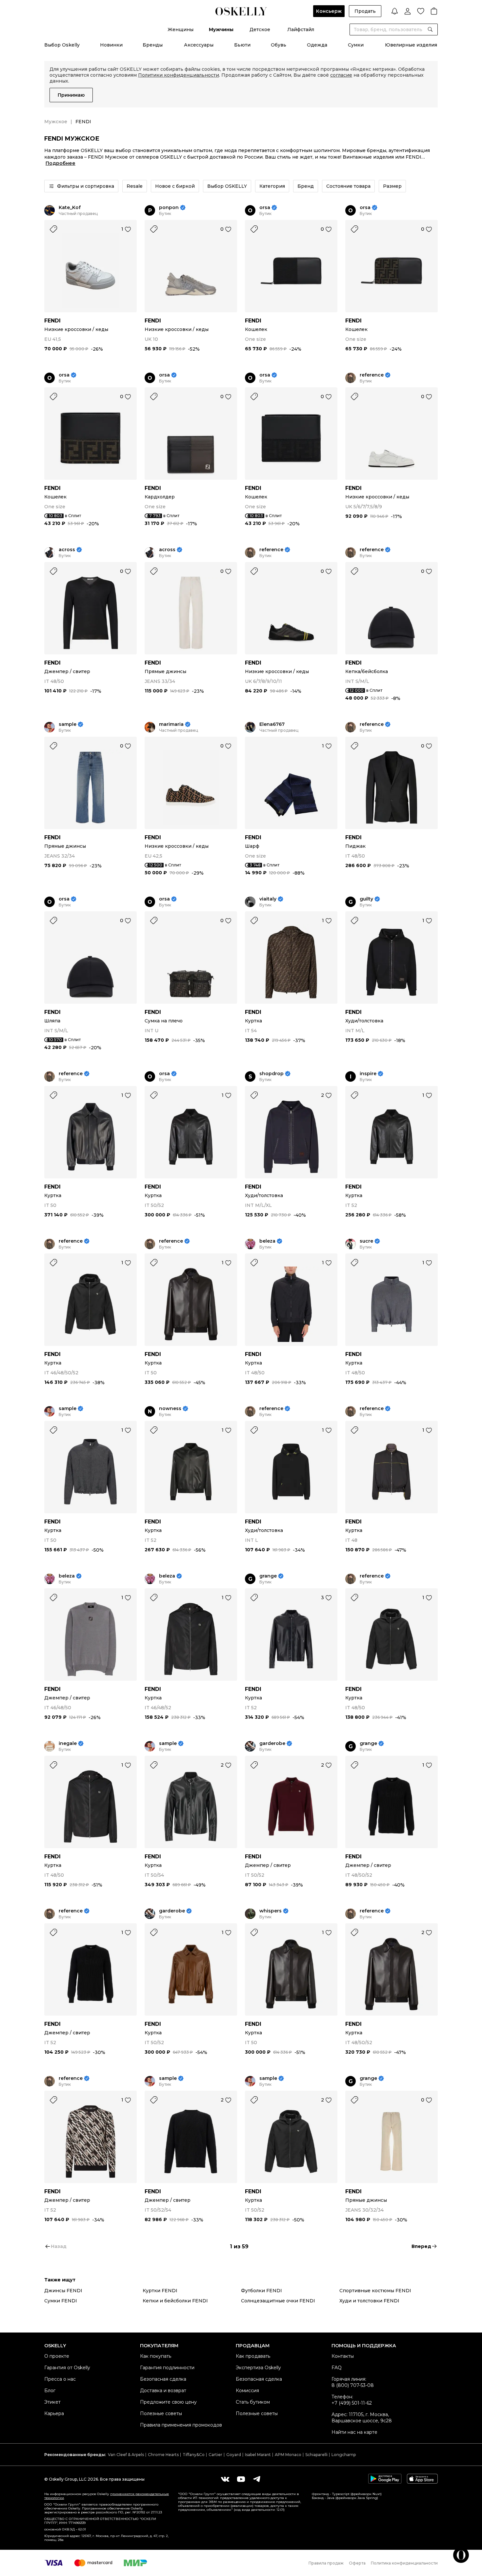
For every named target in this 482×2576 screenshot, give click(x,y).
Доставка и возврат (163, 2391)
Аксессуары (199, 45)
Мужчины (221, 29)
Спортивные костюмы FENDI (375, 2291)
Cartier (215, 2455)
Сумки (356, 45)
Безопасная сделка (163, 2379)
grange (268, 1576)
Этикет (52, 2402)
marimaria (171, 724)
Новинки (111, 45)
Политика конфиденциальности (404, 2563)
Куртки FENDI (160, 2291)
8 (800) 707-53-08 (353, 2385)
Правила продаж (326, 2563)
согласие (341, 75)
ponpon (169, 208)
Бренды (153, 45)
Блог (50, 2391)
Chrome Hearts (163, 2455)
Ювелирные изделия (411, 45)
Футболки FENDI (261, 2291)
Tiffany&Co (194, 2455)
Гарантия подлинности (167, 2368)
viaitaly (268, 899)
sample (68, 724)
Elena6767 (272, 724)
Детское (260, 29)
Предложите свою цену (168, 2402)
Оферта (357, 2563)
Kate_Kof (70, 208)
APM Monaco (288, 2455)
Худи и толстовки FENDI (369, 2301)
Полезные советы (161, 2413)
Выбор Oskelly (62, 45)
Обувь (279, 45)
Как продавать (253, 2356)
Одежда (317, 45)
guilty (366, 899)
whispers (271, 1911)
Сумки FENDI (61, 2301)
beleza (267, 1241)
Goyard (234, 2455)
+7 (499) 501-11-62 (352, 2403)
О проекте (57, 2356)
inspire (368, 1074)
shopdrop (271, 1074)
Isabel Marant (258, 2455)
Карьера (54, 2413)
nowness (170, 1409)
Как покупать (156, 2356)
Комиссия (247, 2391)
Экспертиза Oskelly (258, 2368)
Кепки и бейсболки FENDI (175, 2301)
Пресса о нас (60, 2379)
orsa (265, 208)
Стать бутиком (253, 2402)
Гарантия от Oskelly (67, 2368)
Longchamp (344, 2455)
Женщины (181, 29)
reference (372, 375)
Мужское (56, 122)
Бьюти (242, 45)
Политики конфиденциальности (179, 75)
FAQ (337, 2368)
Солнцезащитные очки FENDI (278, 2301)
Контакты (343, 2356)
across (67, 550)
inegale (68, 1743)
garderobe (272, 1743)
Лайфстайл (301, 29)
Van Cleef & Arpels (126, 2455)
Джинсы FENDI (63, 2291)
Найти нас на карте (354, 2432)
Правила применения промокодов (181, 2425)
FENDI (52, 321)
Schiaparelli (316, 2455)
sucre (366, 1241)
